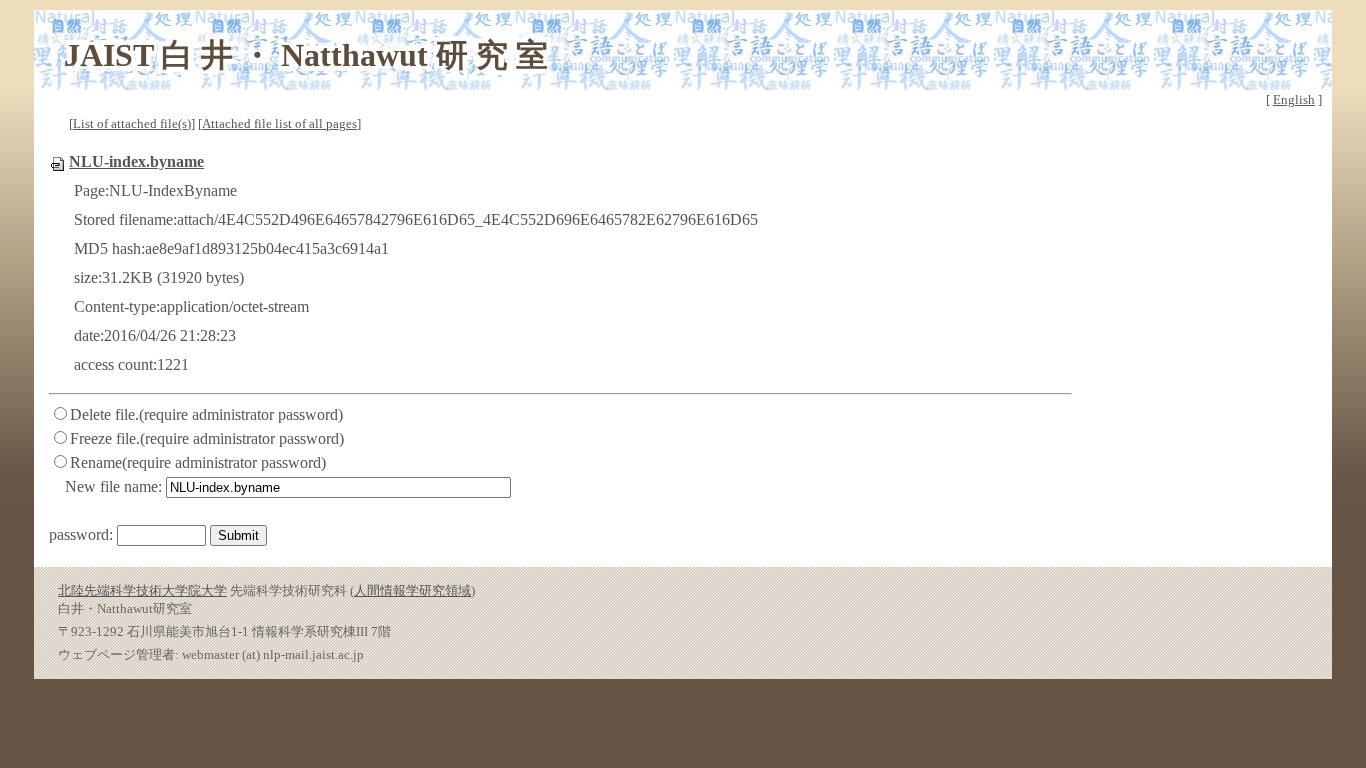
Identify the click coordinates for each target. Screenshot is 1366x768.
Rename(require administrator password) (198, 462)
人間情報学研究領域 (412, 590)
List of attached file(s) (132, 124)
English (1294, 99)
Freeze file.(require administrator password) (207, 438)
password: (81, 534)
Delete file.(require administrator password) (206, 414)
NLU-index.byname (136, 161)
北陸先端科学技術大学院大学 (142, 590)
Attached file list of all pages (279, 124)
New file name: (113, 486)
